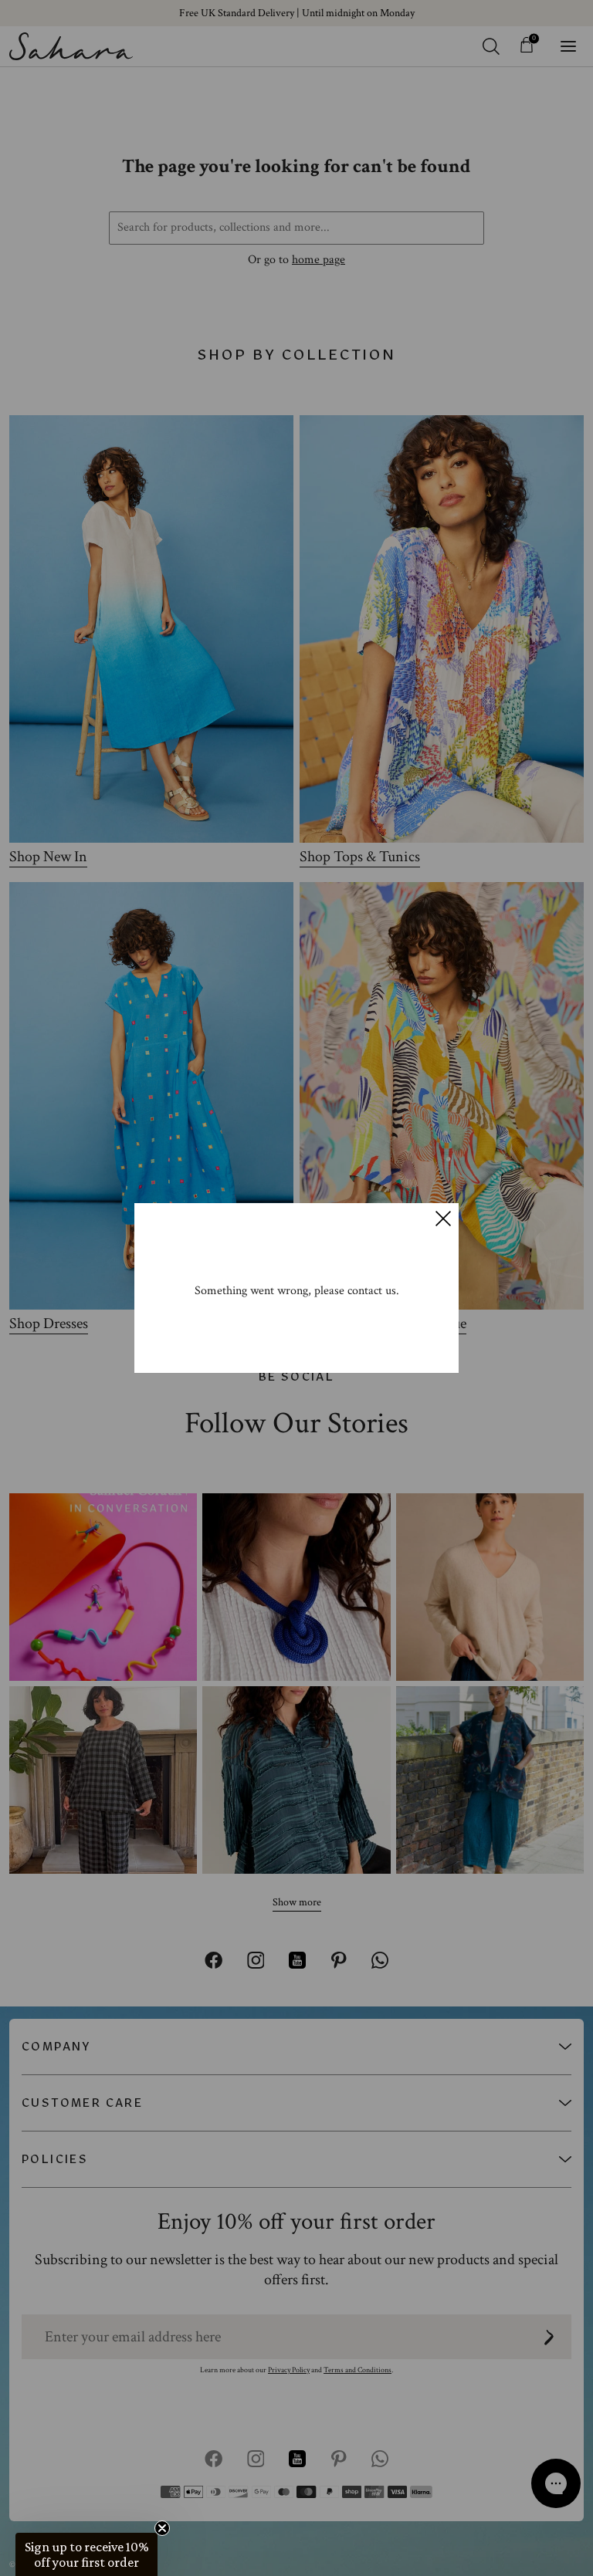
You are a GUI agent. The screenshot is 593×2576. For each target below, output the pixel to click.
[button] (86, 2554)
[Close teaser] (162, 2528)
